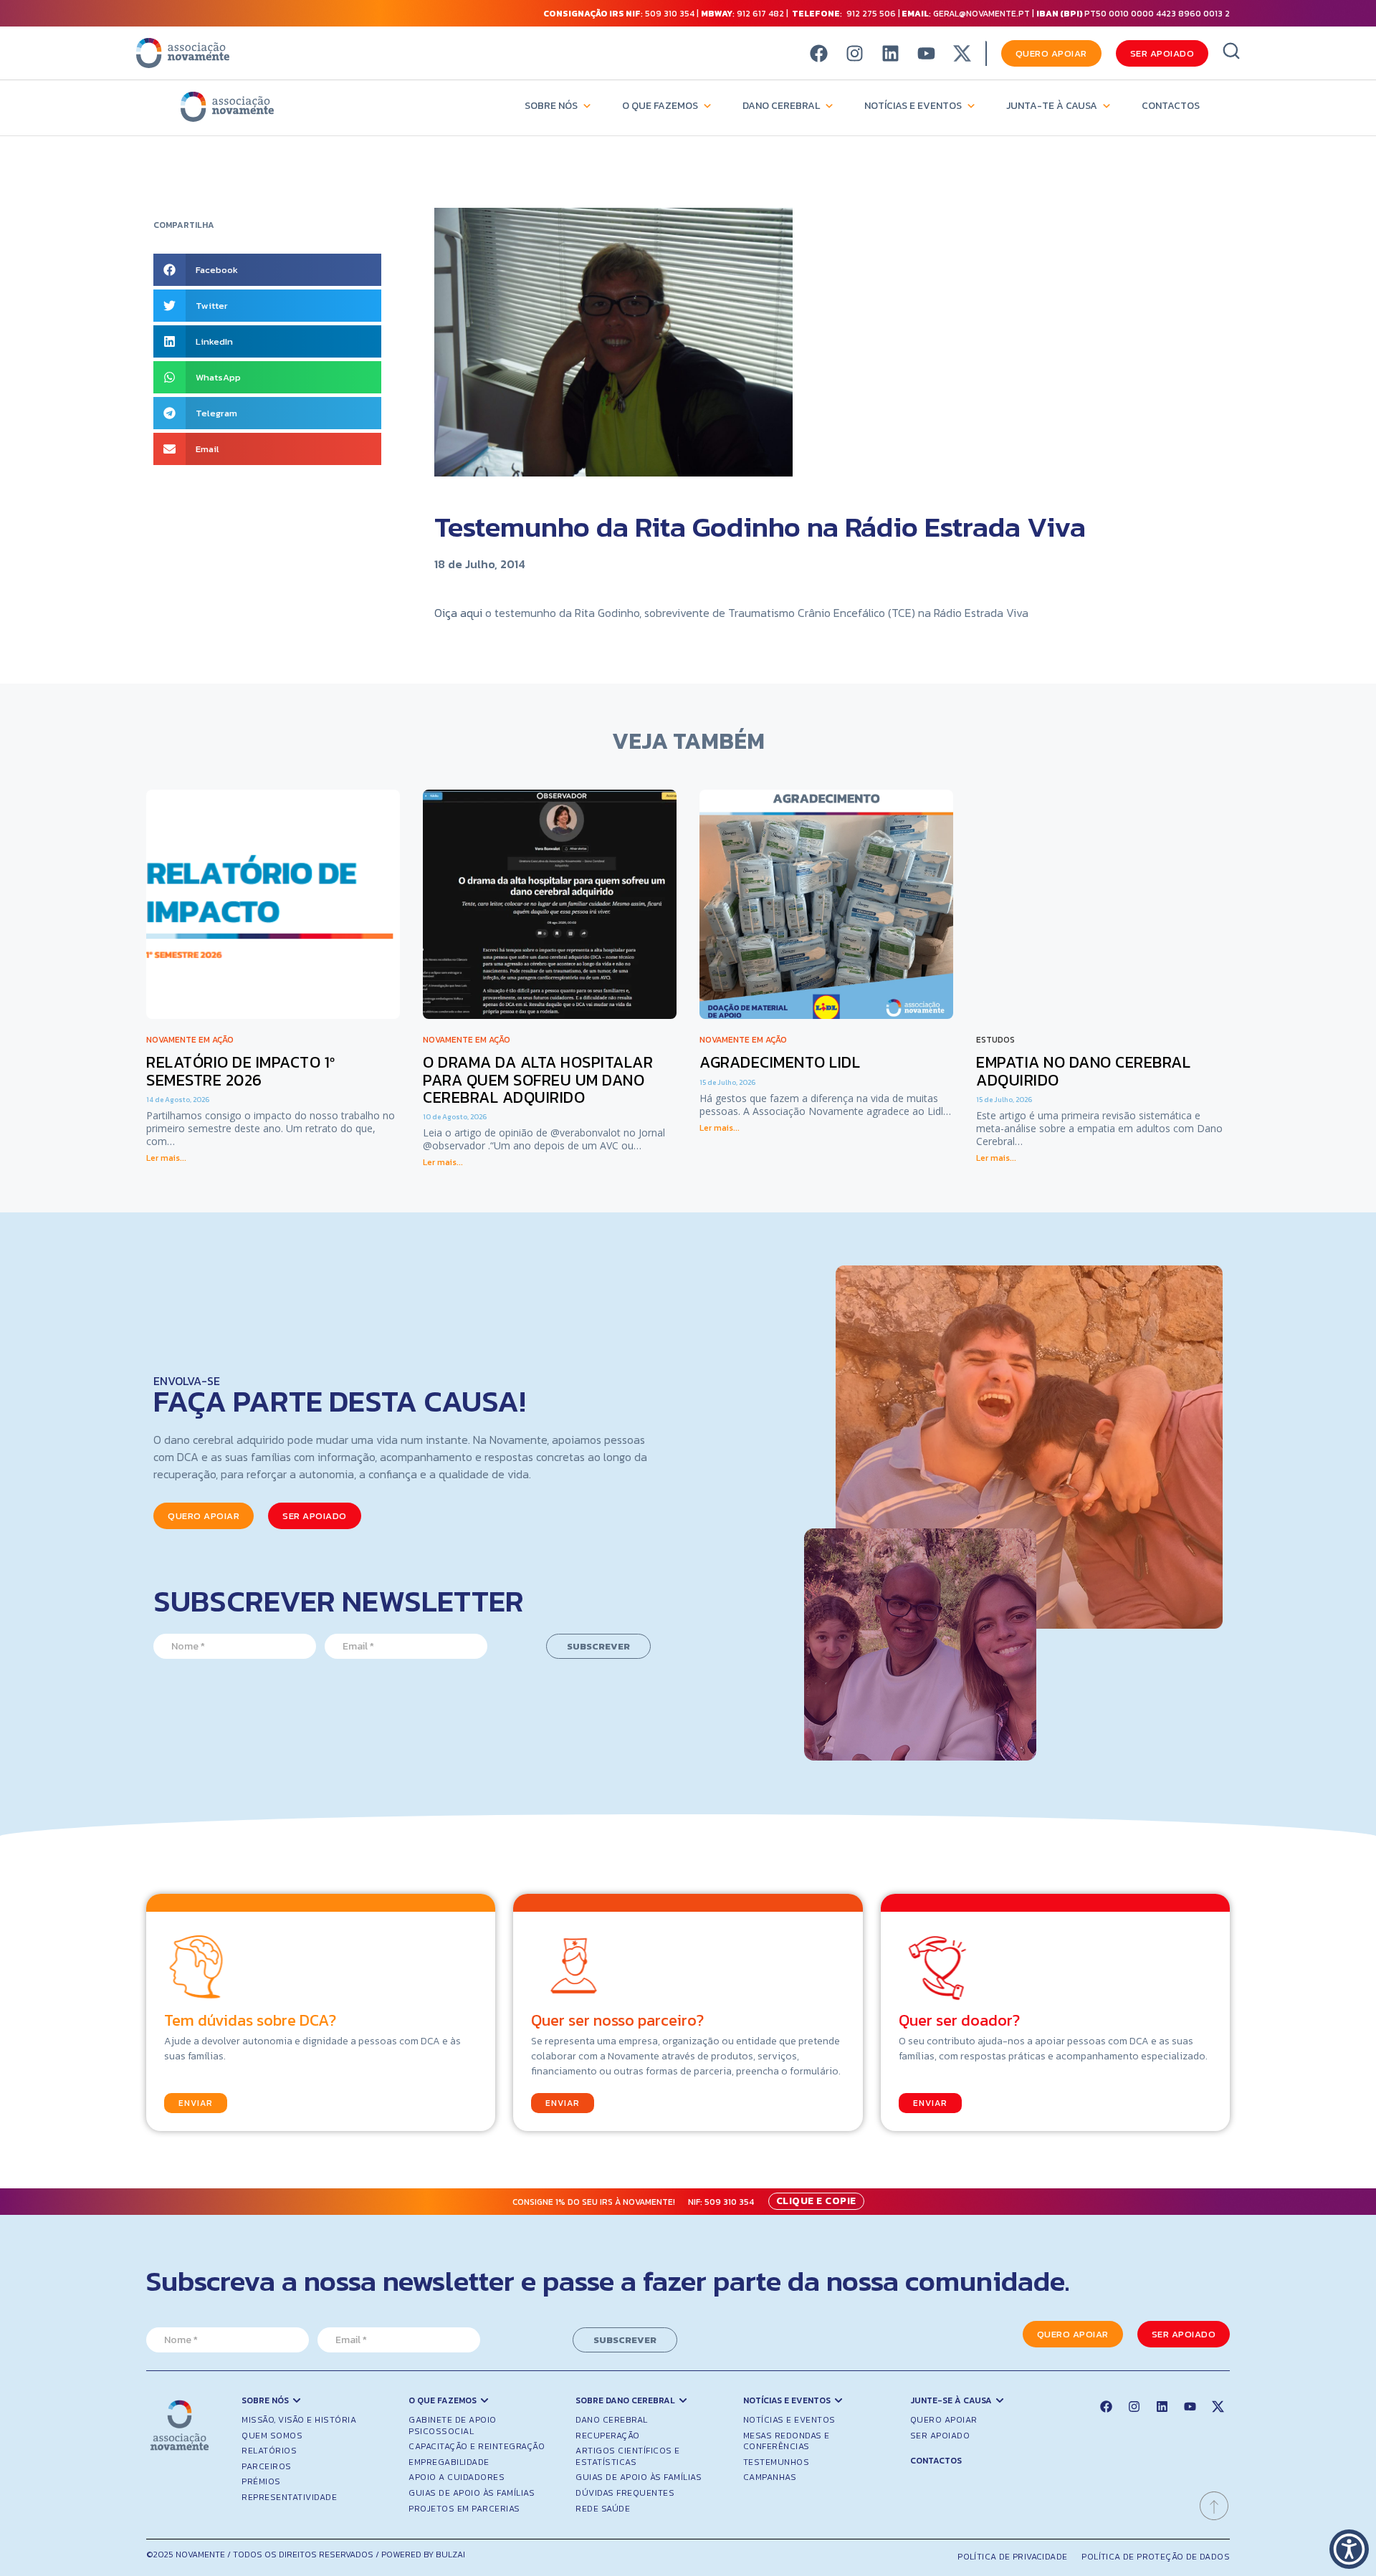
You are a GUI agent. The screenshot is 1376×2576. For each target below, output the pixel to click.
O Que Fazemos (660, 106)
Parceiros (267, 2466)
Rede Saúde (603, 2509)
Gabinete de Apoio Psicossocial (453, 2426)
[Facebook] (819, 53)
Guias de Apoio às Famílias (472, 2493)
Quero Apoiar (944, 2420)
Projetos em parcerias (464, 2509)
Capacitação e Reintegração (477, 2446)
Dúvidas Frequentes (625, 2493)
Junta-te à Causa (1052, 106)
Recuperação (608, 2436)
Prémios (261, 2481)
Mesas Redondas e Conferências (787, 2441)
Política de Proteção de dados (1156, 2557)
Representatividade (289, 2497)
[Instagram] (855, 53)
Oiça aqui (460, 613)
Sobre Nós (551, 106)
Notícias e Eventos (913, 106)
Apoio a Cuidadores (457, 2477)
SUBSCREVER (598, 1646)
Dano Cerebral (781, 106)
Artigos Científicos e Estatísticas (628, 2456)
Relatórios (269, 2451)
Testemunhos (777, 2462)
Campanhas (770, 2477)
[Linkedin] (890, 53)
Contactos (1171, 106)
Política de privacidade (1012, 2557)
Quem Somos (272, 2436)
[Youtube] (926, 53)
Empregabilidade (449, 2462)
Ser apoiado (940, 2436)
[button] (267, 270)
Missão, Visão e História (299, 2420)
